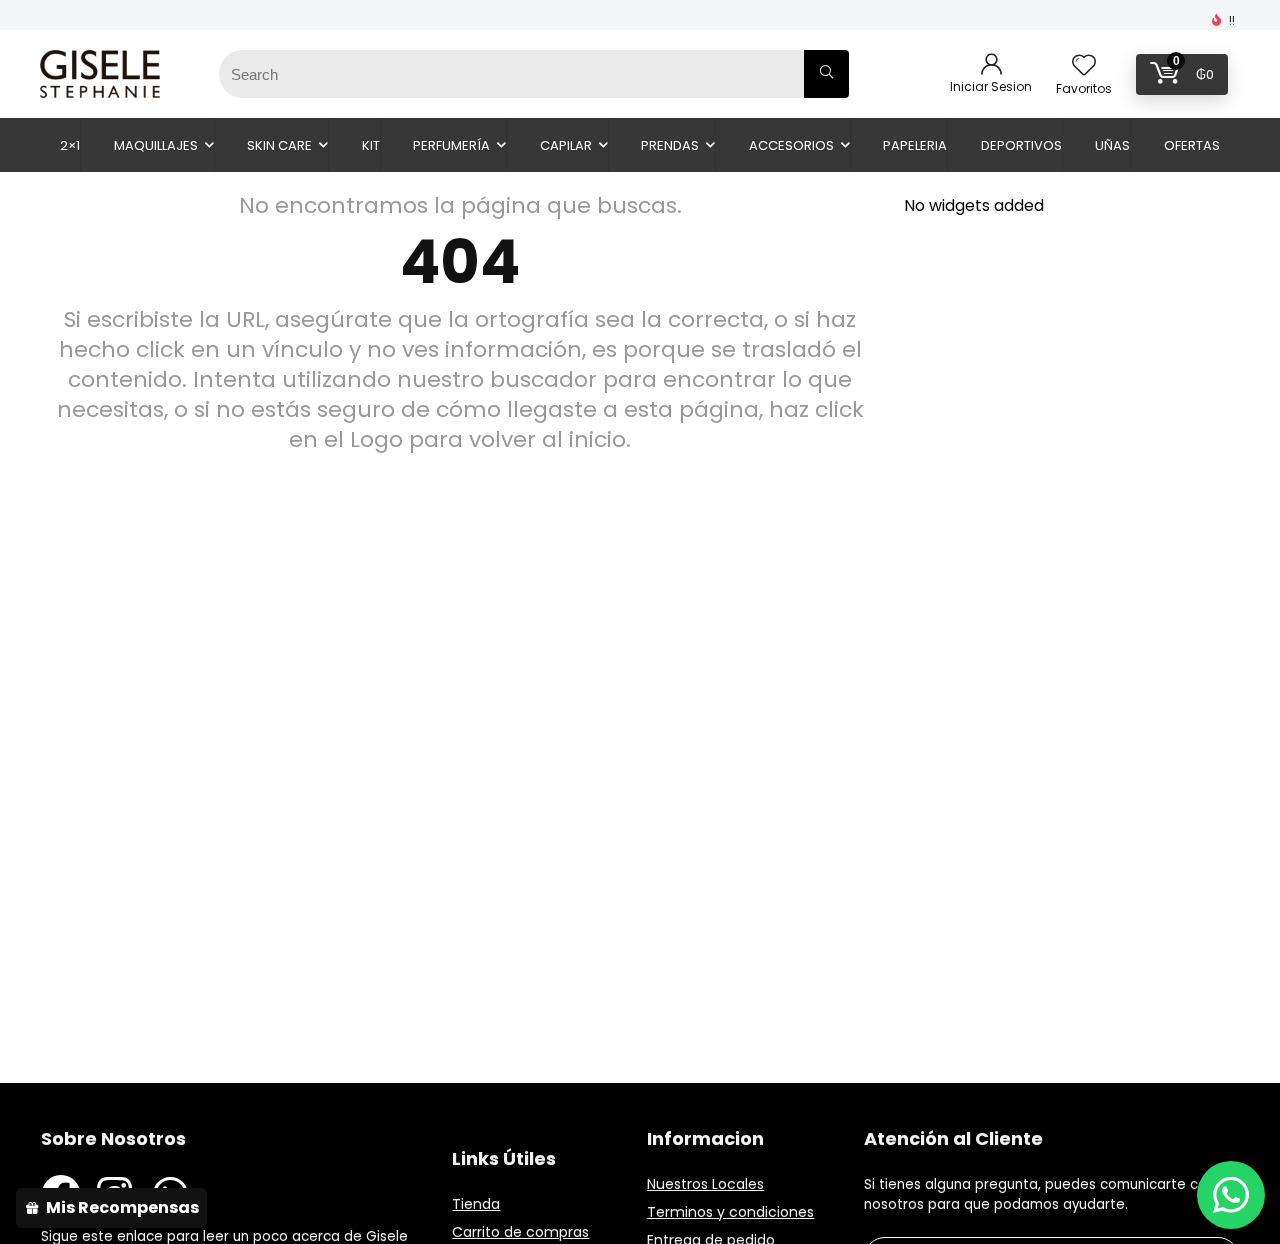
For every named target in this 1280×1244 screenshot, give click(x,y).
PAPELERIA (915, 145)
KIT (371, 145)
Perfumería (451, 145)
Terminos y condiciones (730, 1212)
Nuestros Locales (705, 1184)
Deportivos (1021, 145)
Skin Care (279, 145)
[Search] (826, 74)
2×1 (70, 145)
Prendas (670, 145)
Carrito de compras (520, 1232)
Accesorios (791, 145)
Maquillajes (156, 145)
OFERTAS (1192, 145)
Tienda (476, 1204)
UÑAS (1112, 145)
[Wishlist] (1084, 66)
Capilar (566, 145)
